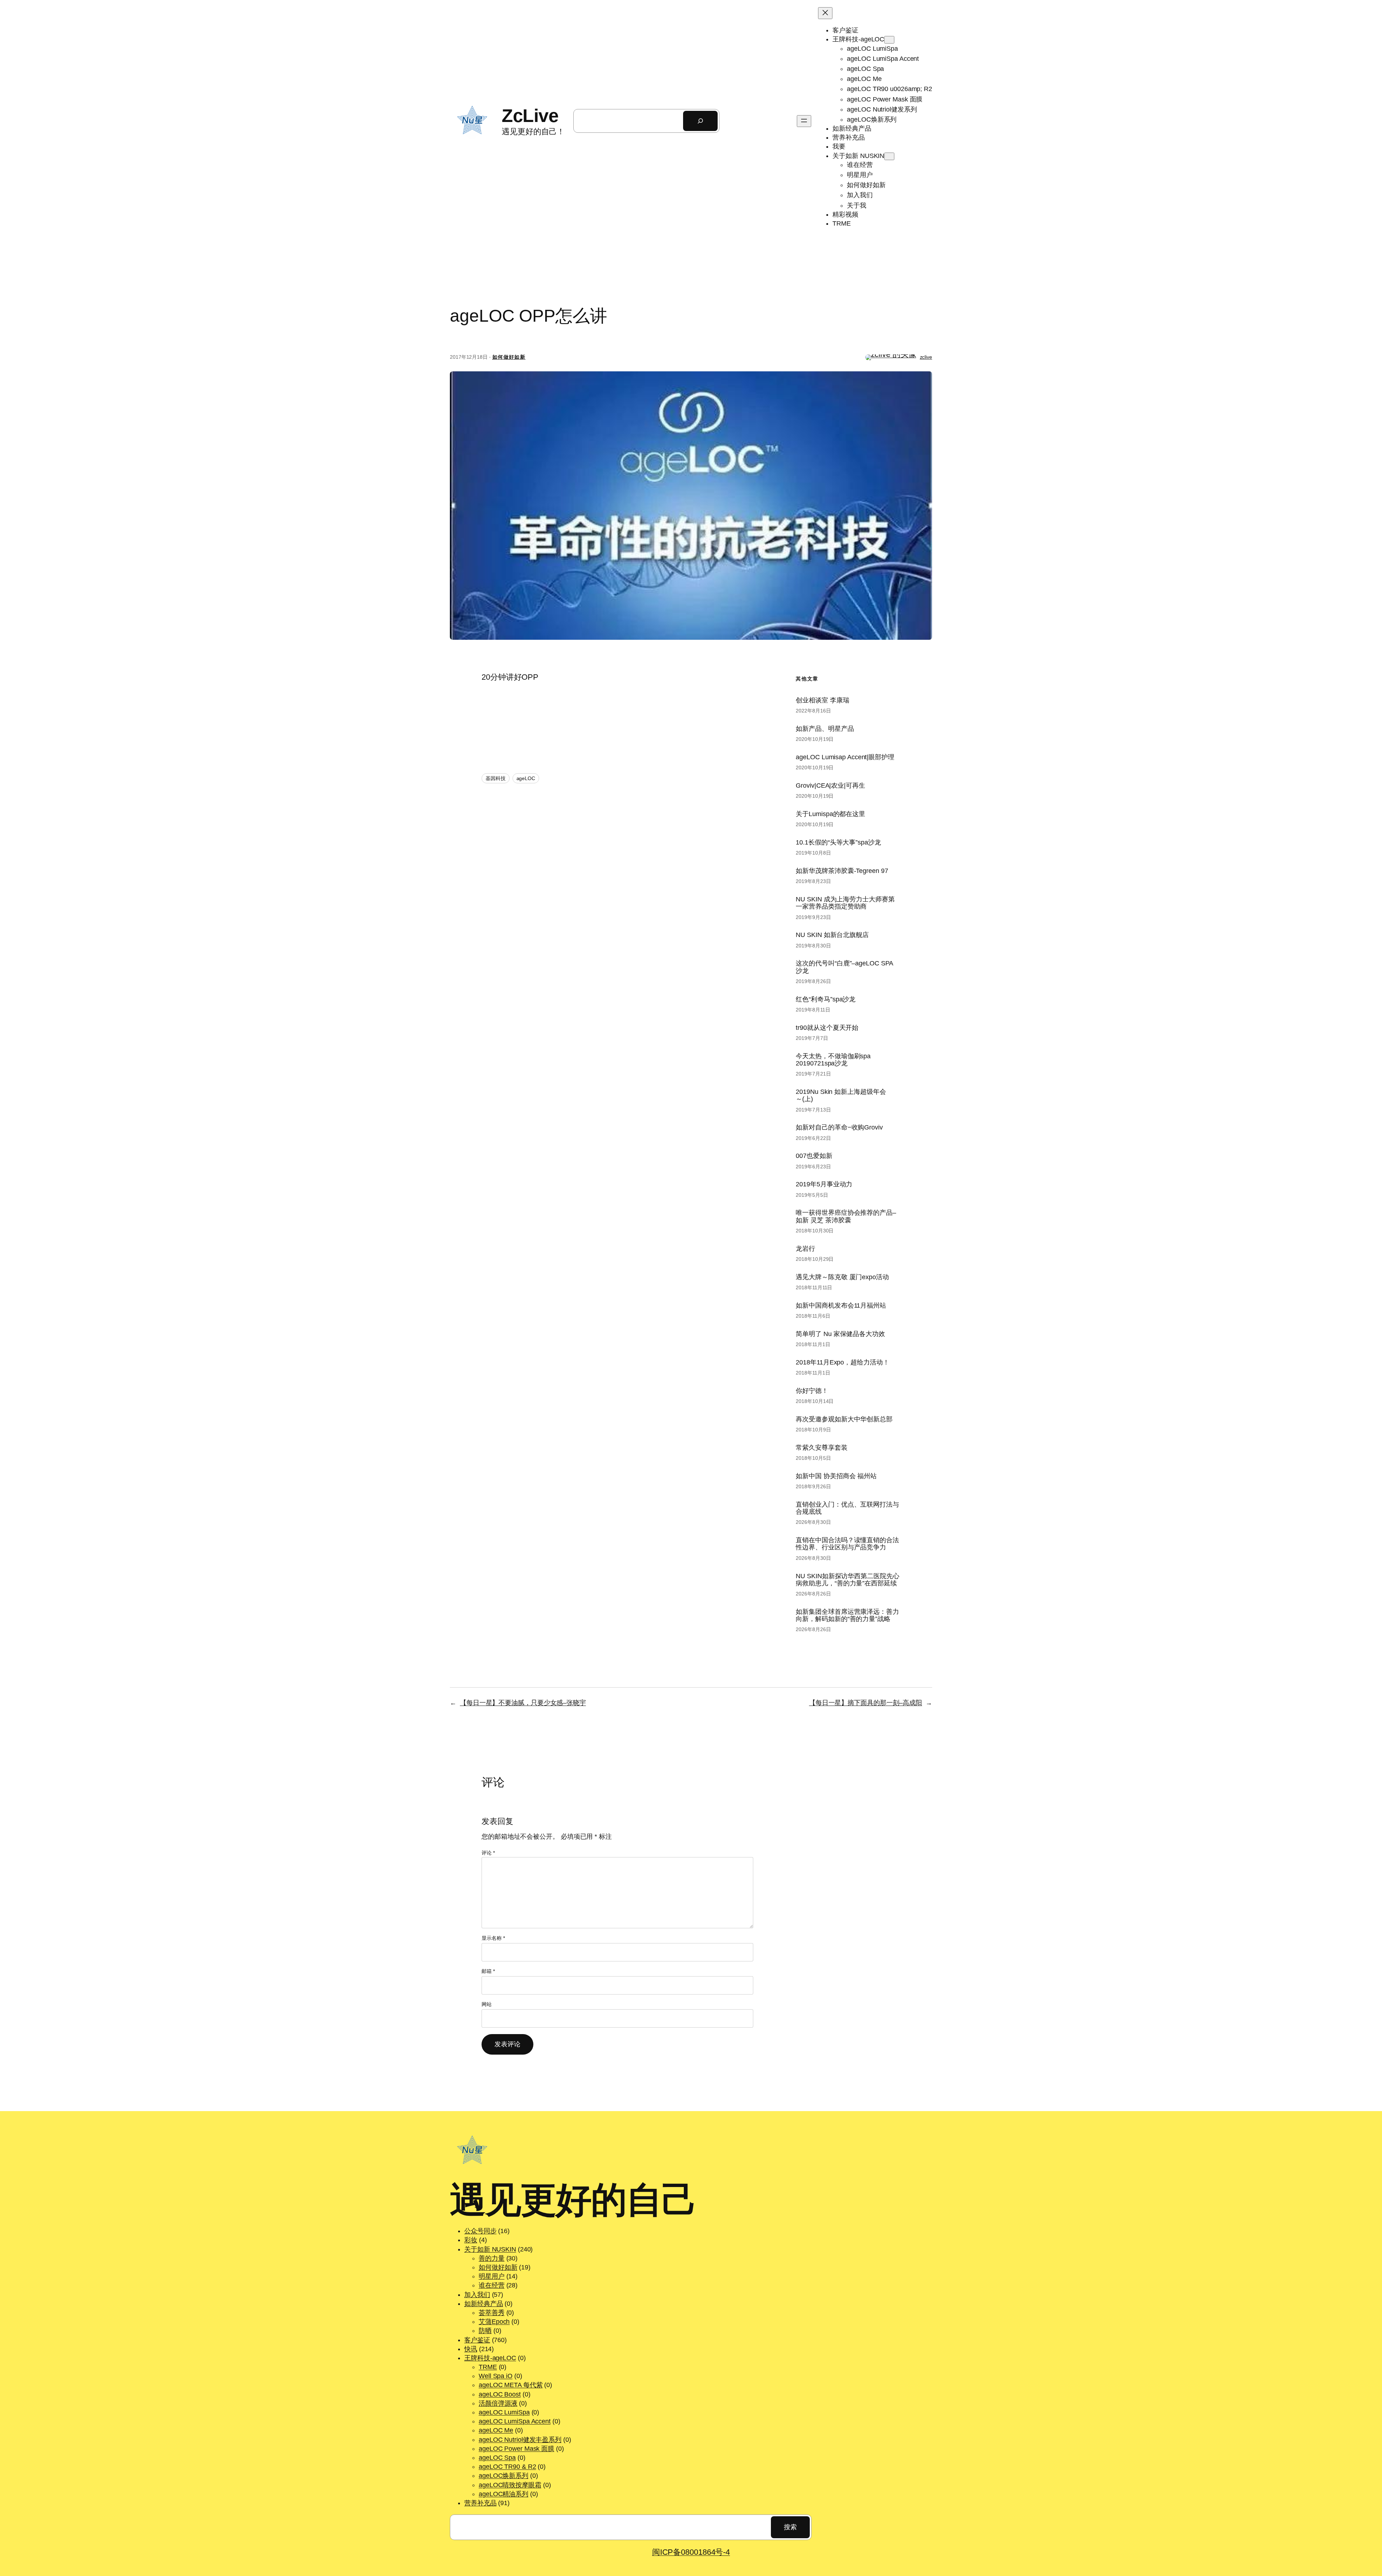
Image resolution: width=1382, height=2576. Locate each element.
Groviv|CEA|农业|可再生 (830, 786)
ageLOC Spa (497, 2458)
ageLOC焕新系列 (503, 2476)
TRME (488, 2367)
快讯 (471, 2349)
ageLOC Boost (500, 2394)
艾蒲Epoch (494, 2322)
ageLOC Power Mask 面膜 (516, 2449)
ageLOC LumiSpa (504, 2412)
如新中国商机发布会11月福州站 (841, 1305)
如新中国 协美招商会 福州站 (836, 1476)
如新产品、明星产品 (825, 729)
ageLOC (526, 778)
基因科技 (496, 778)
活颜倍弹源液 (498, 2403)
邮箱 (488, 1971)
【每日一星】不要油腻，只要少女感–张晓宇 (523, 1703)
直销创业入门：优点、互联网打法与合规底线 (847, 1508)
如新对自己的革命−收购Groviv (839, 1127)
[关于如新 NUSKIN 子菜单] (889, 156)
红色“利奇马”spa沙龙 (826, 999)
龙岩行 (805, 1249)
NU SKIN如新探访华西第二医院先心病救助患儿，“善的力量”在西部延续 (847, 1580)
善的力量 (492, 2258)
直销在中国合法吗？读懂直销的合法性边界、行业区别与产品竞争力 (847, 1544)
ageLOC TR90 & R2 (507, 2467)
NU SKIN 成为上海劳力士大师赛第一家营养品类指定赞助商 (845, 903)
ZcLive (530, 116)
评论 (488, 1853)
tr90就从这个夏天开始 (827, 1028)
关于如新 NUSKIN (490, 2249)
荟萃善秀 (492, 2313)
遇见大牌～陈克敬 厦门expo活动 (842, 1277)
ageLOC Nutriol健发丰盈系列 (520, 2440)
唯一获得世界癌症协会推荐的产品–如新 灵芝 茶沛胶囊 (846, 1216)
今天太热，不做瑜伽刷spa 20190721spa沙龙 (833, 1060)
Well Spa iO (496, 2376)
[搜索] (700, 121)
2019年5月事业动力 (824, 1184)
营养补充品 (480, 2503)
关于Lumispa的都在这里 (830, 814)
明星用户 (492, 2276)
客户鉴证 (477, 2340)
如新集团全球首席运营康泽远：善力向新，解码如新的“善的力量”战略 (847, 1615)
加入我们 (477, 2295)
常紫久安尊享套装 (821, 1448)
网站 (487, 2004)
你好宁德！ (812, 1391)
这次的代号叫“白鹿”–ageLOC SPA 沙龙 (844, 967)
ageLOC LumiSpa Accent (515, 2421)
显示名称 (493, 1938)
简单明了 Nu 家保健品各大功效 (840, 1334)
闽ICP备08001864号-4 (691, 2552)
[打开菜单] (804, 121)
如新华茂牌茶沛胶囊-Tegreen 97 (842, 871)
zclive (926, 357)
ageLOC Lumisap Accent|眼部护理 (845, 757)
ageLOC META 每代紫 (511, 2385)
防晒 (485, 2331)
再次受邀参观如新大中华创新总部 (844, 1419)
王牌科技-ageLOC (490, 2358)
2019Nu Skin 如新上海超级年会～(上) (841, 1095)
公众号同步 (480, 2231)
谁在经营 (492, 2285)
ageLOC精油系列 (503, 2494)
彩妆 (471, 2240)
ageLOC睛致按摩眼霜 (510, 2485)
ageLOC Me (496, 2430)
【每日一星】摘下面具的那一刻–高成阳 (866, 1703)
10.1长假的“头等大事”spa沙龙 (838, 842)
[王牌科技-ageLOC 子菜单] (889, 40)
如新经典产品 (484, 2304)
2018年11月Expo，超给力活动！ (842, 1362)
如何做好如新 (509, 357)
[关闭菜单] (825, 13)
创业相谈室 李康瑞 (822, 700)
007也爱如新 (814, 1156)
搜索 (790, 2527)
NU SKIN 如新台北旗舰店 (832, 935)
